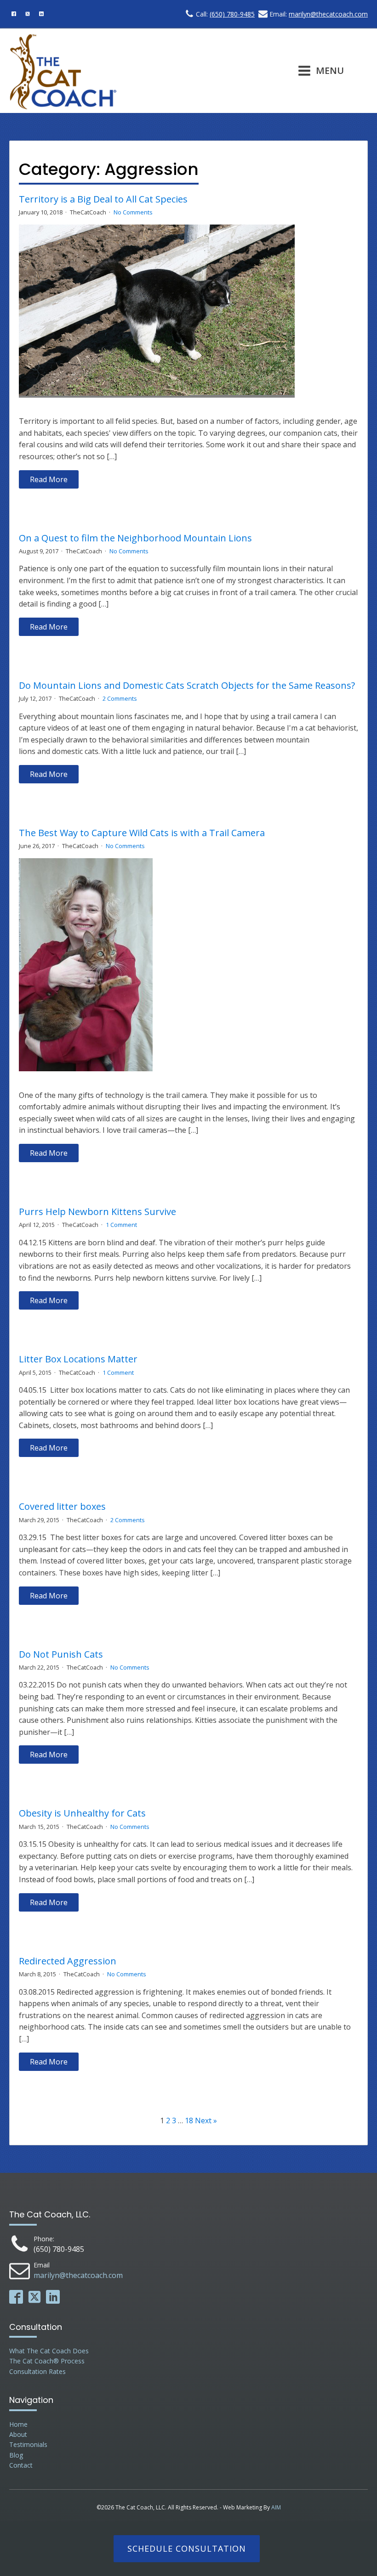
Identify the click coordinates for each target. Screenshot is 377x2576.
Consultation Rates (37, 2371)
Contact (21, 2465)
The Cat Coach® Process (47, 2361)
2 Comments (120, 698)
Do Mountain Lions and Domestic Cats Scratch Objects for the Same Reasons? (187, 686)
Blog (16, 2455)
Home (18, 2424)
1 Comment (121, 1225)
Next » (206, 2120)
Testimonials (28, 2444)
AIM (276, 2507)
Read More (49, 479)
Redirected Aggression (68, 1961)
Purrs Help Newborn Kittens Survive (97, 1212)
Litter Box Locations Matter (78, 1359)
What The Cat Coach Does (49, 2351)
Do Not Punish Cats (61, 1654)
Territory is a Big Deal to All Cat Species (103, 199)
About (18, 2434)
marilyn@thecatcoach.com (328, 14)
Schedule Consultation (187, 2548)
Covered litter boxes (62, 1507)
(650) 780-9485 (232, 14)
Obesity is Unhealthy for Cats (82, 1813)
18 (189, 2120)
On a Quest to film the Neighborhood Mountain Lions (135, 538)
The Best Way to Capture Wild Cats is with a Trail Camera (142, 833)
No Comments (133, 212)
